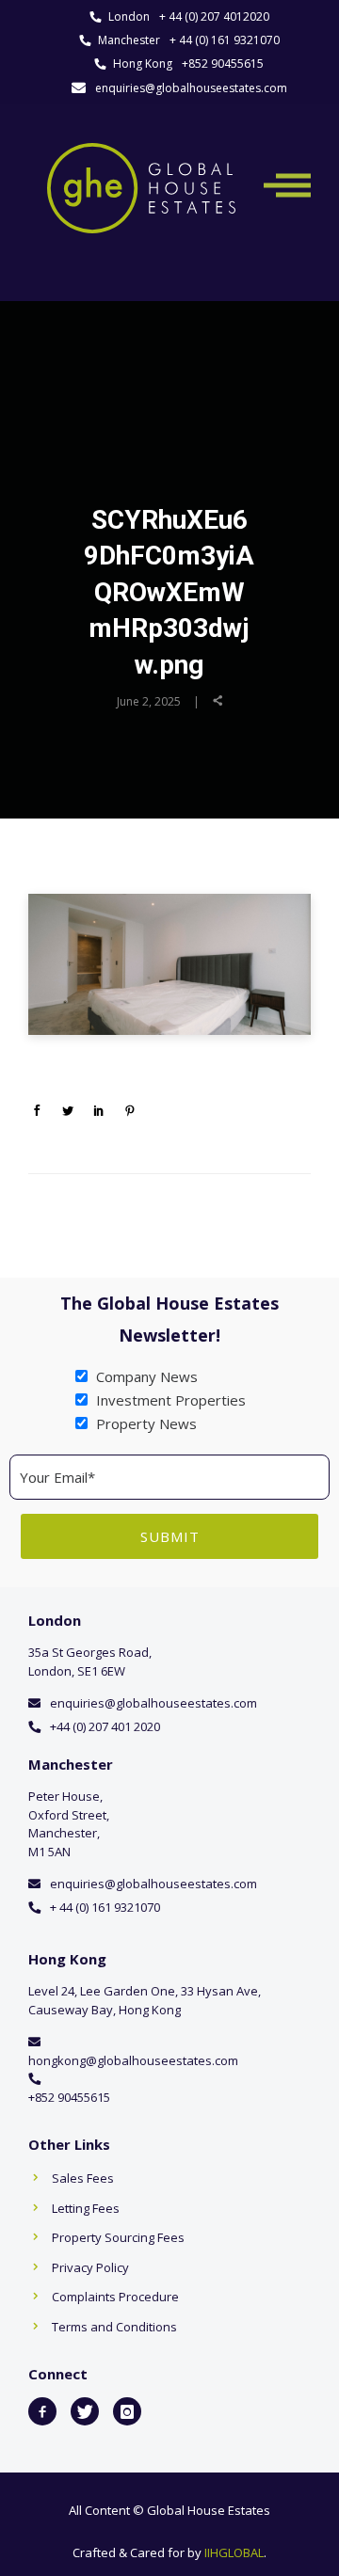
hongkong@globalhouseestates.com (133, 2060)
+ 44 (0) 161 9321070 (225, 40)
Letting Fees (86, 2208)
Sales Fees (83, 2178)
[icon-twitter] (85, 2411)
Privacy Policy (90, 2267)
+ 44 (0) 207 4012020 (214, 16)
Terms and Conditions (114, 2327)
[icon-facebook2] (42, 2411)
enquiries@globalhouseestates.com (191, 88)
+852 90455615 (223, 64)
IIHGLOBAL (234, 2552)
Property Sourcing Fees (118, 2237)
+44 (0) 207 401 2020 (105, 1726)
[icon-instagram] (127, 2411)
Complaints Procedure (115, 2297)
